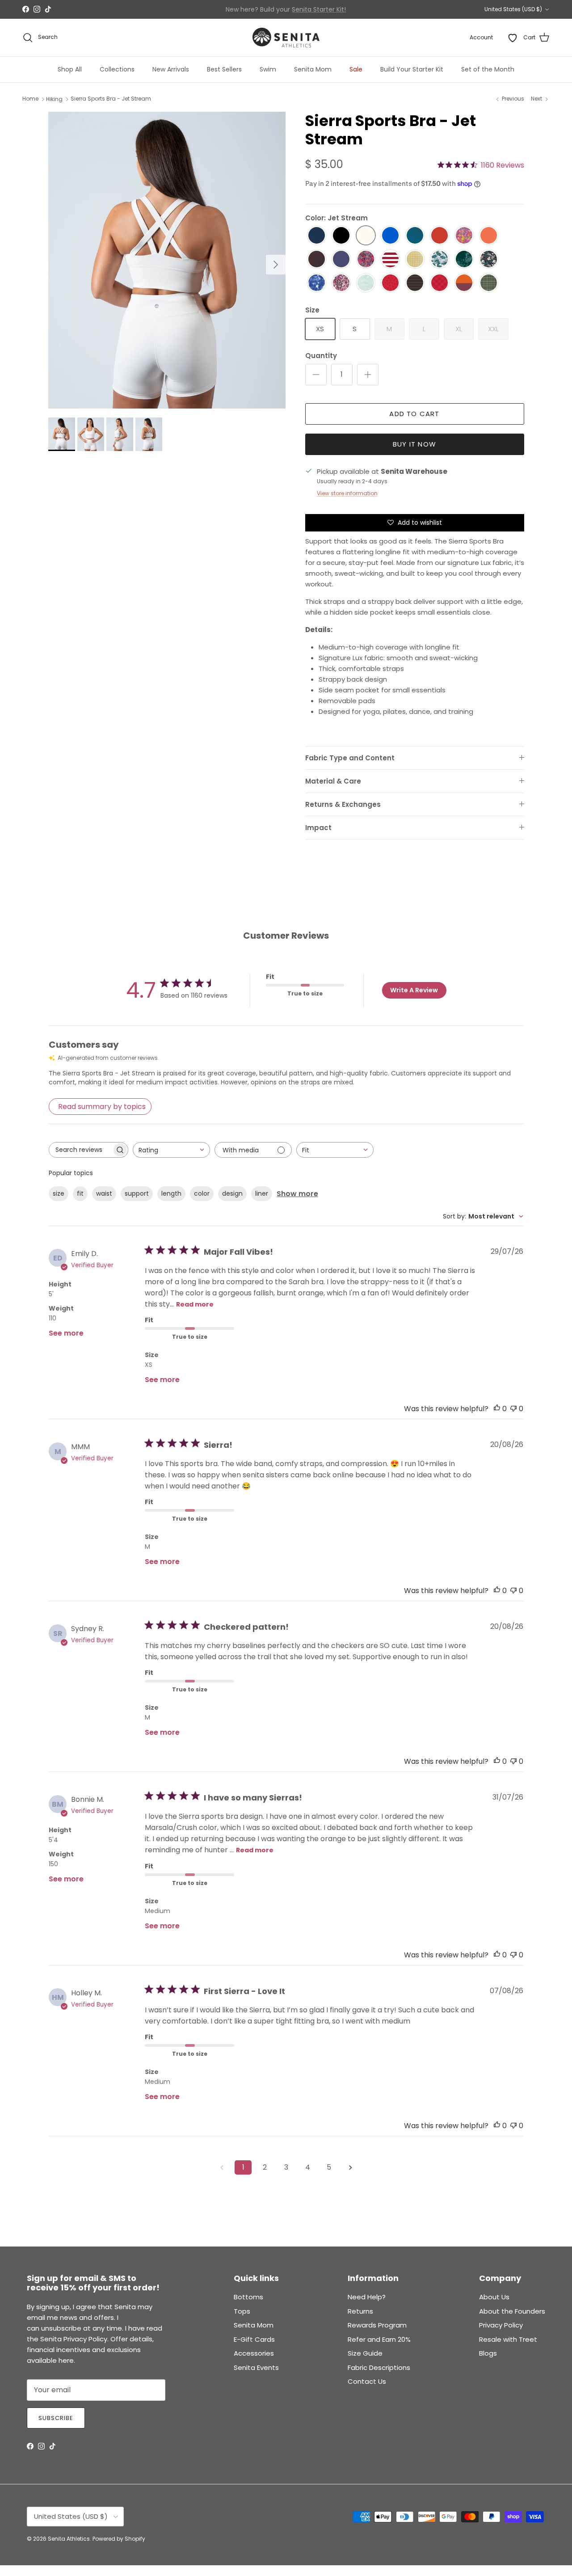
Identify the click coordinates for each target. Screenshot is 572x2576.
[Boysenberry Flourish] (341, 283)
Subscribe (56, 2418)
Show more (297, 1194)
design (232, 1193)
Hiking (54, 99)
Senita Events (256, 2367)
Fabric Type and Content (350, 758)
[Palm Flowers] (440, 259)
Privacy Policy (501, 2325)
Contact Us (367, 2381)
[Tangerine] (489, 236)
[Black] (341, 236)
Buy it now (414, 444)
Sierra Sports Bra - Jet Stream (111, 99)
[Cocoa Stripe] (415, 283)
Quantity (321, 356)
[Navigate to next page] (350, 2167)
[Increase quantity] (368, 375)
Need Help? (367, 2297)
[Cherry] (440, 236)
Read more (195, 1304)
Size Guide (365, 2353)
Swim (268, 69)
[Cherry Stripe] (390, 259)
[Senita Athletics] (286, 38)
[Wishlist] (513, 38)
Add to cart (414, 414)
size (59, 1193)
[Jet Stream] (366, 236)
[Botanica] (489, 259)
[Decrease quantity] (316, 375)
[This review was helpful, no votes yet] (497, 1409)
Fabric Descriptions (379, 2367)
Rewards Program (377, 2325)
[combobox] (171, 1150)
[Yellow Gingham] (415, 259)
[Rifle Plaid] (489, 283)
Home (30, 99)
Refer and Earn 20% (379, 2339)
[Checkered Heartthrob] (440, 283)
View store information (347, 493)
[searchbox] (80, 1150)
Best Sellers (224, 69)
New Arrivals (171, 69)
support (137, 1193)
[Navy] (317, 236)
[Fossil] (317, 259)
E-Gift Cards (254, 2339)
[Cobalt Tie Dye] (317, 283)
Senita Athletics (69, 2539)
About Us (494, 2297)
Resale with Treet (508, 2339)
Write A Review (414, 990)
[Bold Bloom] (366, 259)
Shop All (70, 69)
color (202, 1193)
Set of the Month (488, 69)
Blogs (488, 2353)
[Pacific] (415, 236)
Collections (117, 69)
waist (104, 1193)
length (171, 1193)
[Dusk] (341, 259)
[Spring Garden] (464, 236)
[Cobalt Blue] (390, 236)
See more (66, 1333)
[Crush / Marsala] (464, 283)
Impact (318, 828)
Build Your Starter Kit (412, 69)
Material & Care (333, 781)
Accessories (254, 2353)
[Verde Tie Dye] (464, 259)
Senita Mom (313, 69)
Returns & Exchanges (343, 804)
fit (80, 1193)
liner (262, 1193)
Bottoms (248, 2297)
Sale (356, 69)
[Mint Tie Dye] (366, 283)
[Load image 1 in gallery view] (167, 260)
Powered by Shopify (119, 2539)
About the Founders (512, 2311)
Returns (360, 2311)
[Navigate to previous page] (222, 2167)
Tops (242, 2311)
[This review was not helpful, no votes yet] (513, 1409)
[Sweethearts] (390, 283)
